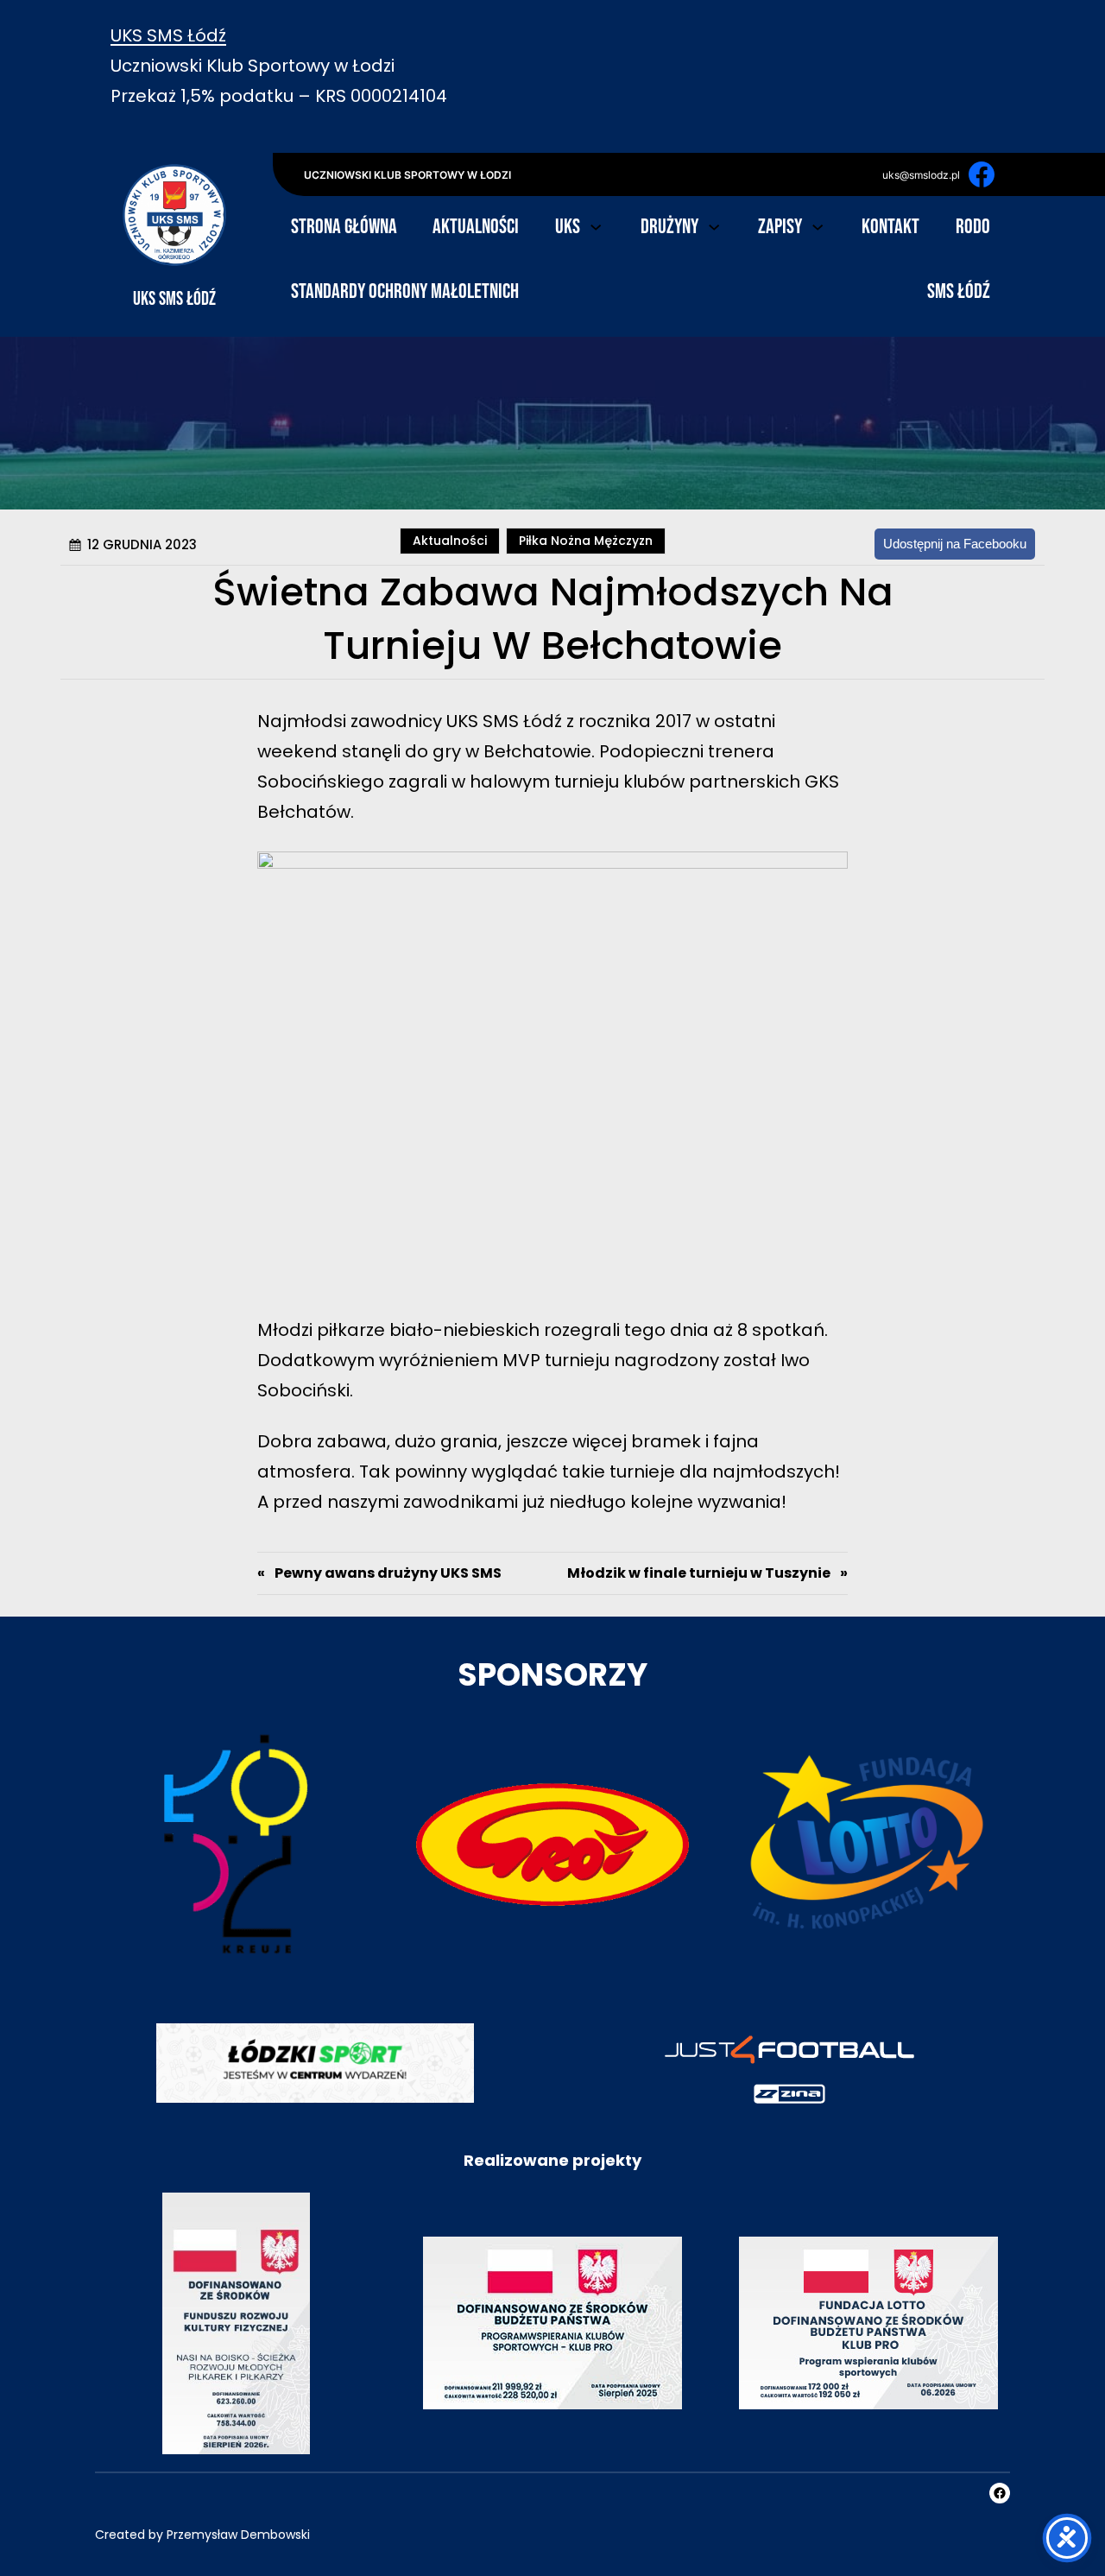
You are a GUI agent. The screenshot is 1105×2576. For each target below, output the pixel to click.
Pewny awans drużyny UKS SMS (388, 1573)
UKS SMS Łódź (168, 35)
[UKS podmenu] (596, 225)
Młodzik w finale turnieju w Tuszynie (699, 1573)
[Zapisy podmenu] (818, 225)
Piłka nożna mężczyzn (587, 541)
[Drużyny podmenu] (714, 225)
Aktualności (451, 541)
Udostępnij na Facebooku (956, 544)
